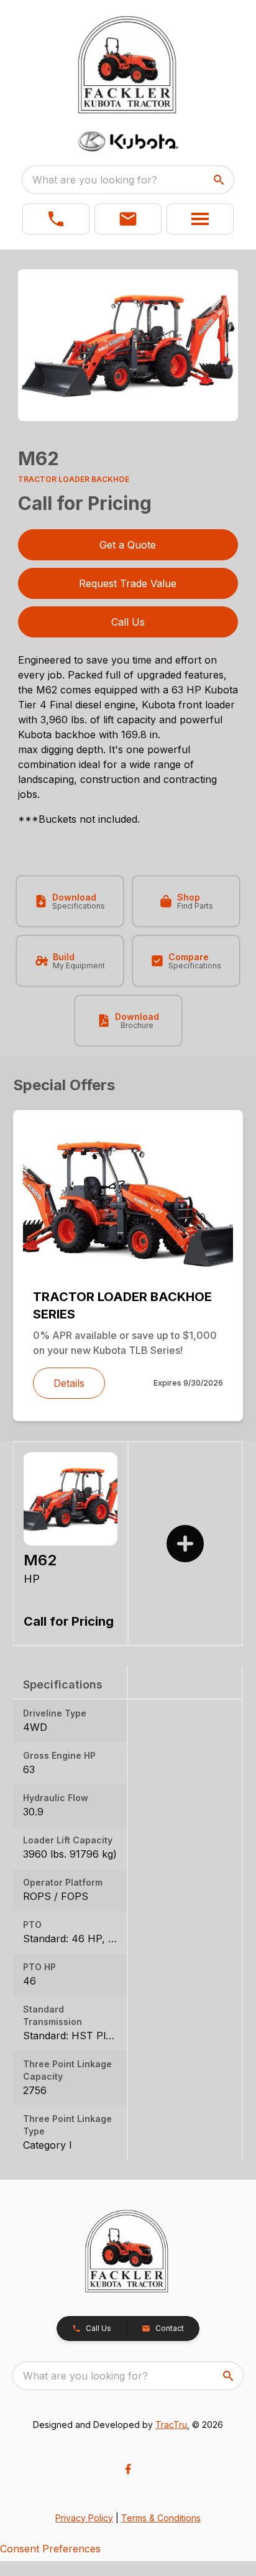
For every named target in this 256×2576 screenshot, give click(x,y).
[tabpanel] (128, 347)
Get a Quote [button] (128, 545)
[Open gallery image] (128, 345)
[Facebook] (128, 2469)
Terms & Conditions (161, 2518)
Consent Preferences (50, 2549)
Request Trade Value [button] (128, 583)
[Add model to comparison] (185, 1544)
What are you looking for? (95, 180)
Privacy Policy (84, 2518)
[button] (56, 219)
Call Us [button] (128, 622)
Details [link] (69, 1383)
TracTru (171, 2425)
